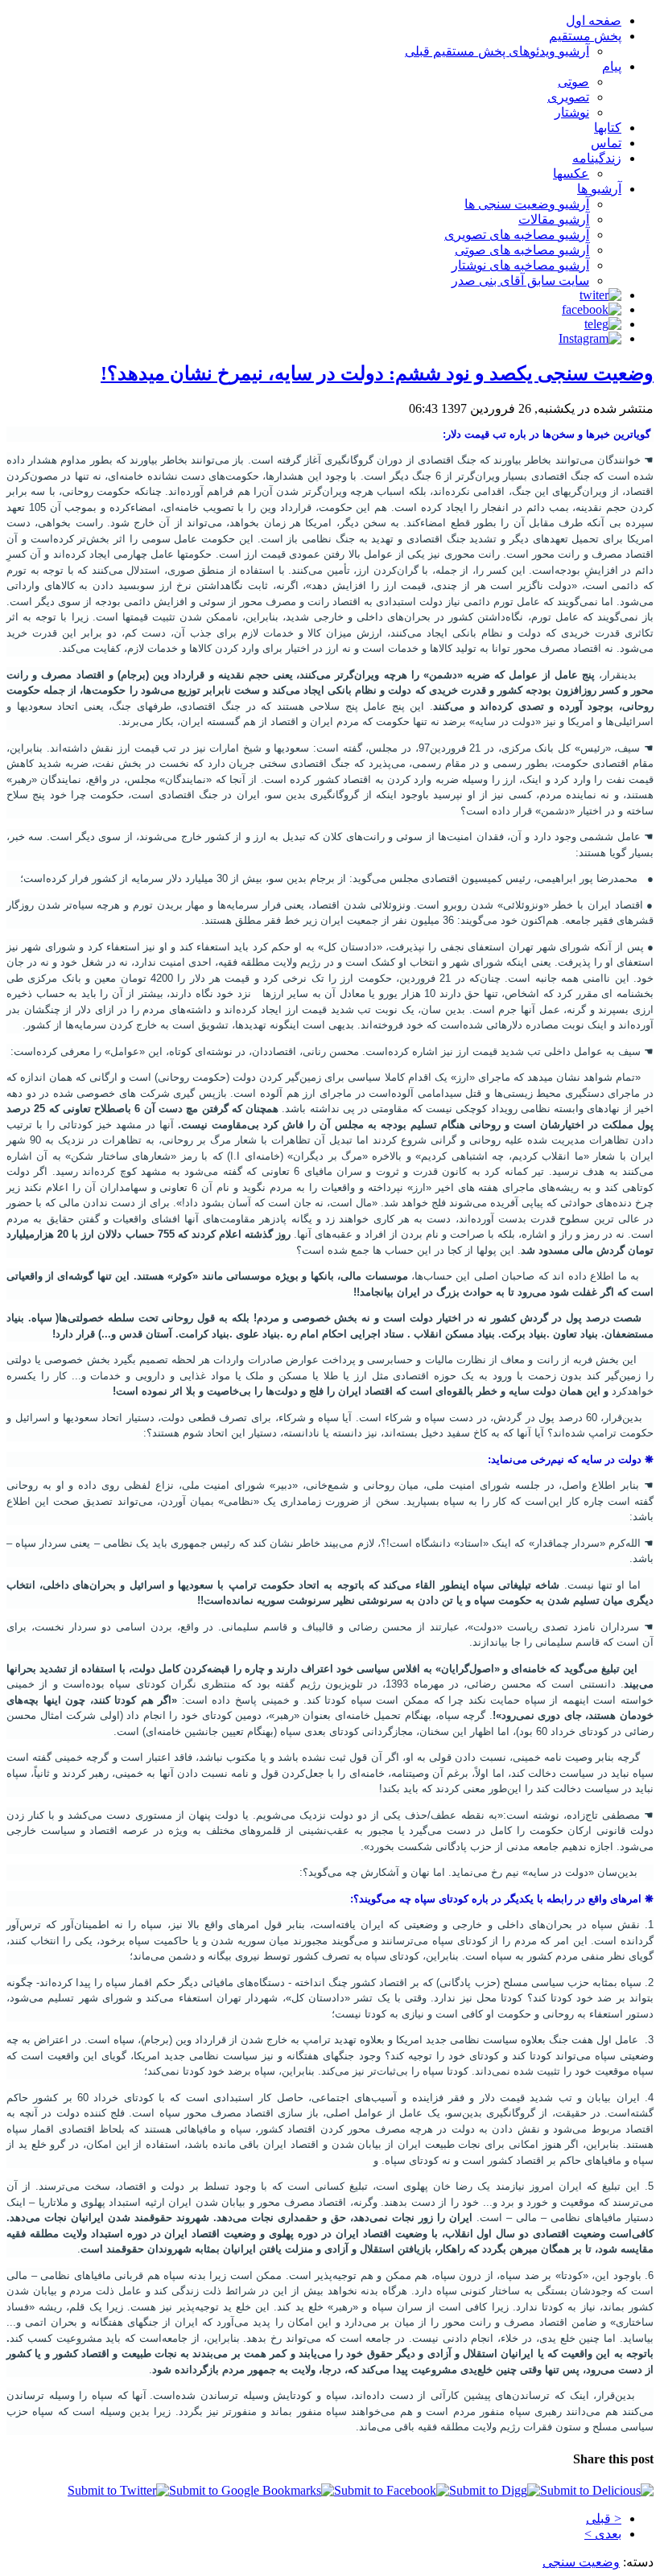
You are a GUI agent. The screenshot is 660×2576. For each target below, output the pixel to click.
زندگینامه (597, 158)
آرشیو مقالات (554, 219)
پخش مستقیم (585, 36)
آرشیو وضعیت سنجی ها (527, 204)
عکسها (571, 173)
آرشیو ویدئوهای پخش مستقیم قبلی (497, 51)
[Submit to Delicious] (597, 2490)
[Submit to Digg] (495, 2490)
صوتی (573, 82)
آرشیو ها (599, 189)
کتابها (608, 128)
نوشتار (572, 112)
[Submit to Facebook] (392, 2490)
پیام (612, 66)
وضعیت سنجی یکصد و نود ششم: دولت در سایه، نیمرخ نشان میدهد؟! (377, 373)
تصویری (568, 97)
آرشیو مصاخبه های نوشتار (520, 265)
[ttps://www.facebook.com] (592, 309)
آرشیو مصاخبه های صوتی (522, 250)
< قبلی (604, 2518)
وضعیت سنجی (581, 2562)
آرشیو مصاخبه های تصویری (517, 235)
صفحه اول (594, 21)
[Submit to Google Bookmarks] (252, 2490)
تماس (606, 143)
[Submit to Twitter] (118, 2490)
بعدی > (603, 2534)
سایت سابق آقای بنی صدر (520, 280)
